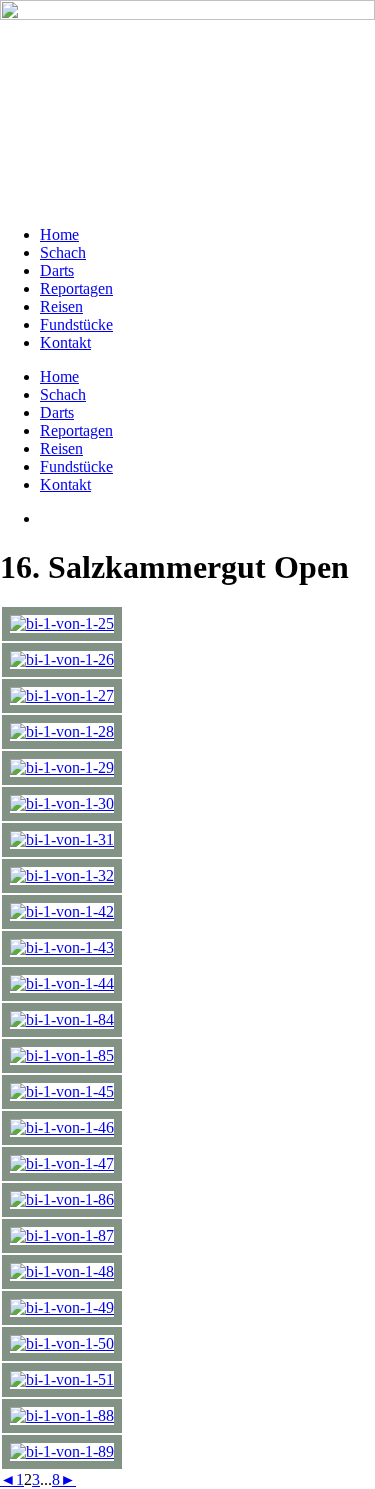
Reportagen (76, 288)
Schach (63, 252)
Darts (57, 270)
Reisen (61, 306)
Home (59, 234)
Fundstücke (76, 324)
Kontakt (65, 342)
